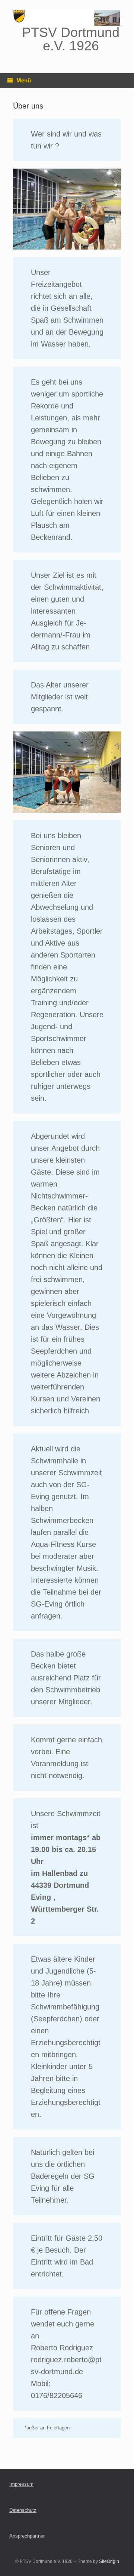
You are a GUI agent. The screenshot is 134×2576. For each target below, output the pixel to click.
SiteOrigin (109, 2561)
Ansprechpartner (27, 2536)
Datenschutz (23, 2510)
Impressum (21, 2484)
